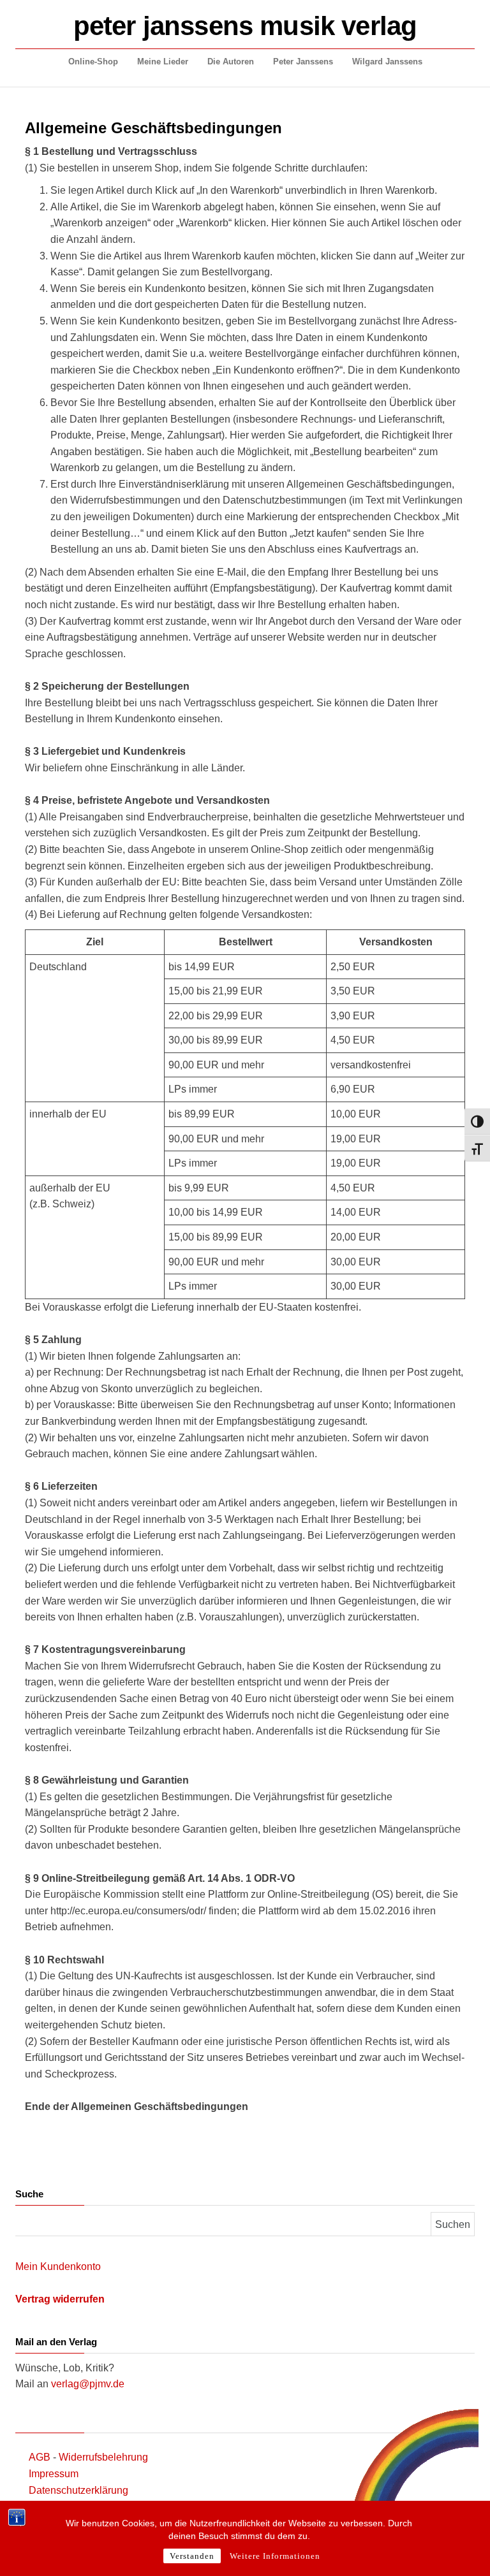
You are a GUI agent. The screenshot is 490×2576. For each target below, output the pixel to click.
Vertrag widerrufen (60, 2299)
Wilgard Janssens (387, 62)
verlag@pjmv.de (88, 2384)
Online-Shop (93, 62)
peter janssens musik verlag (245, 26)
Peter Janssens (303, 62)
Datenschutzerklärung (78, 2490)
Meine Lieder (163, 62)
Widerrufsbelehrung (103, 2457)
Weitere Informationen (275, 2556)
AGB (40, 2457)
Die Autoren (231, 62)
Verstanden (192, 2556)
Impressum (54, 2474)
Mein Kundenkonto (58, 2267)
